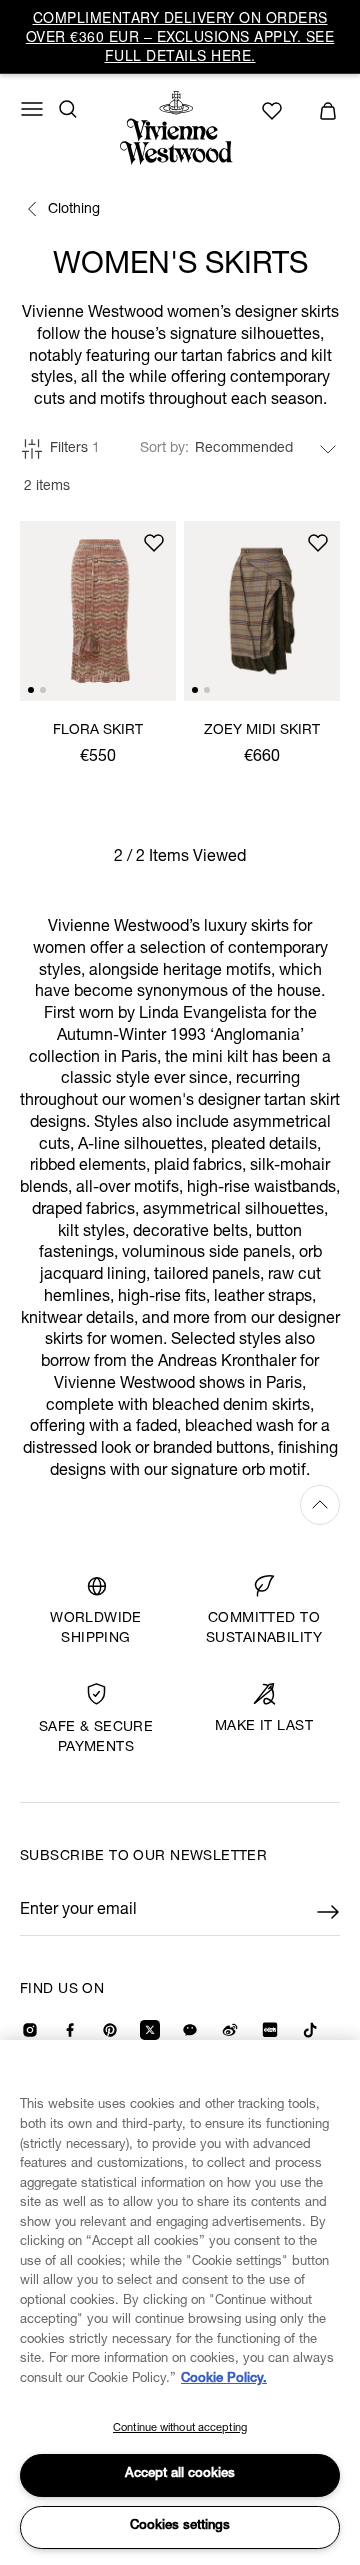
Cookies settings (180, 2526)
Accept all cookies (180, 2474)
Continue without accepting (180, 2428)
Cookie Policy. (224, 2379)
